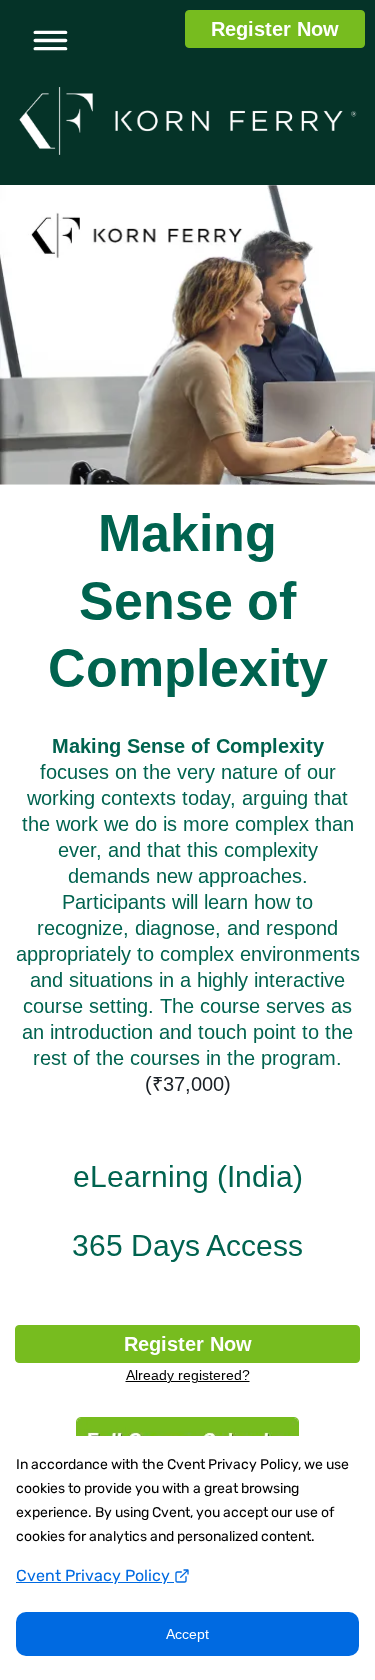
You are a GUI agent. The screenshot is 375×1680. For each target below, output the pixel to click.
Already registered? (188, 1375)
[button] (44, 37)
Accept (187, 1634)
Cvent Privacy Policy (95, 1575)
